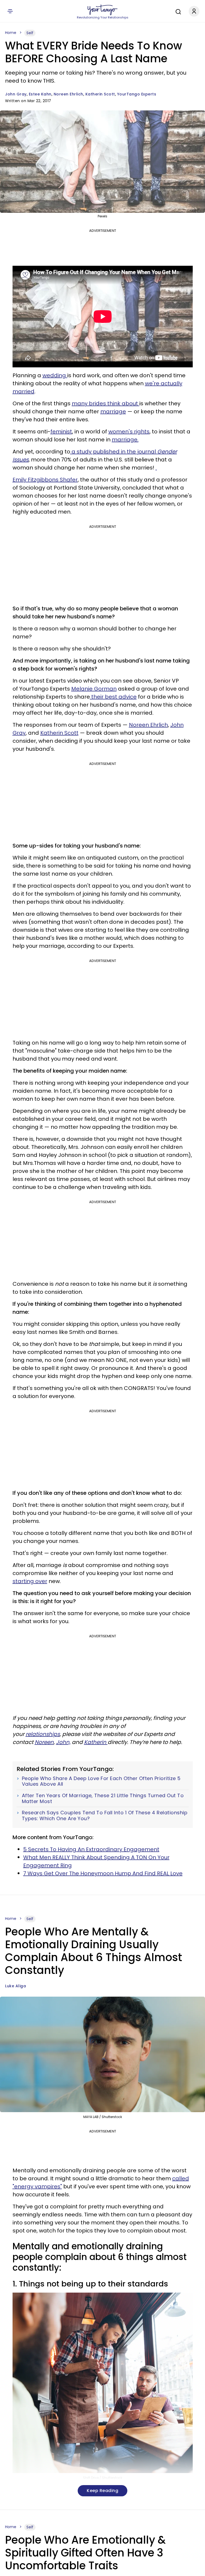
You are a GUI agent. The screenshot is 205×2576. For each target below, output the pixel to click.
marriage (113, 411)
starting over (30, 1581)
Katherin (96, 1742)
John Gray (16, 94)
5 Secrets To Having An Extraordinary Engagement (91, 1849)
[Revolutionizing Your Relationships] (102, 10)
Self (30, 33)
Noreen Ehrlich (68, 94)
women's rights (129, 432)
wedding (55, 375)
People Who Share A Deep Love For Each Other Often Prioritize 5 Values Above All (101, 1781)
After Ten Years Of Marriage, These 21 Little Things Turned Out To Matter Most (103, 1798)
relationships (43, 1734)
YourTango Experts (137, 94)
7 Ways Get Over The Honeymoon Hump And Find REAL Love (103, 1873)
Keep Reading (102, 2491)
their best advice (113, 697)
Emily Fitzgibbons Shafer (45, 480)
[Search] (177, 11)
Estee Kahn (40, 94)
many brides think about (106, 403)
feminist (61, 432)
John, (63, 1742)
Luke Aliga (15, 1986)
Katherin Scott (100, 94)
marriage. (125, 440)
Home (11, 33)
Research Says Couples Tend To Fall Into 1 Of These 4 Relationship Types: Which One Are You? (105, 1815)
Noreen (44, 1742)
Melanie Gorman (94, 689)
